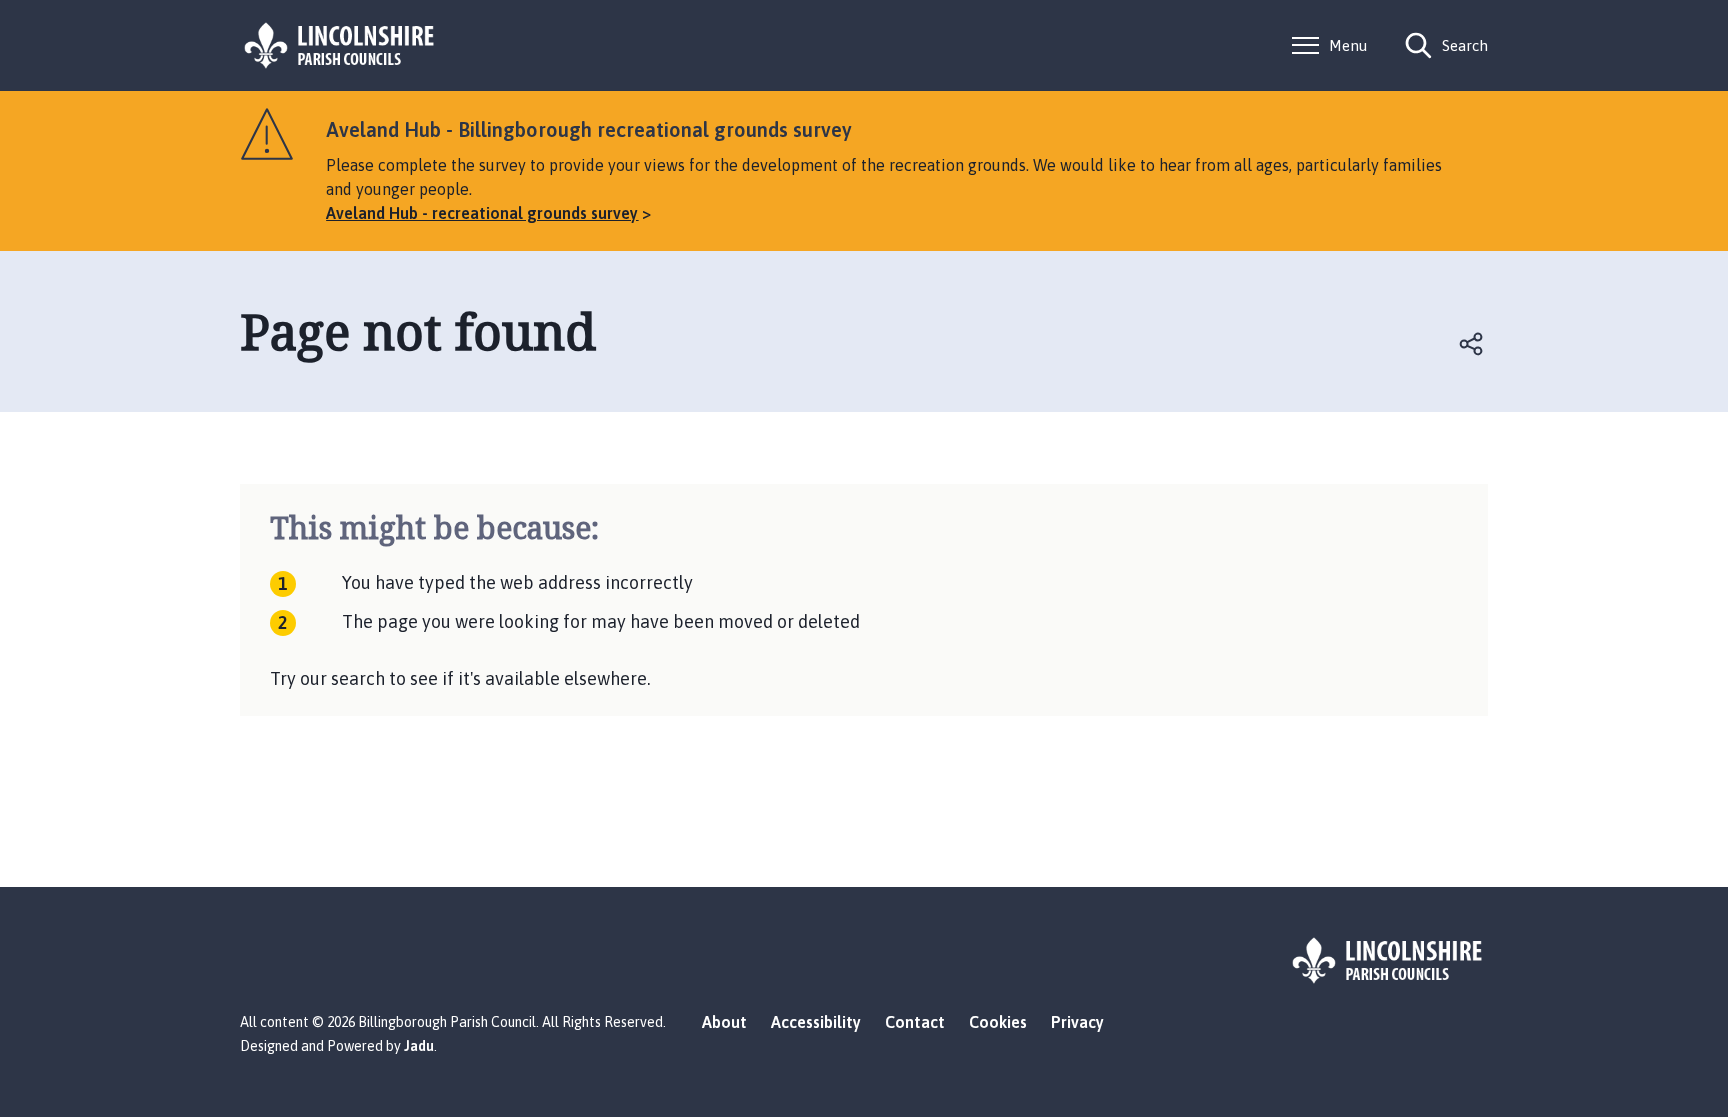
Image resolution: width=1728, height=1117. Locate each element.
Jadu (419, 1046)
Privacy (1077, 1022)
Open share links (1472, 344)
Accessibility (816, 1022)
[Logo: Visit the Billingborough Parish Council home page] (340, 45)
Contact (915, 1022)
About (724, 1022)
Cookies (998, 1022)
